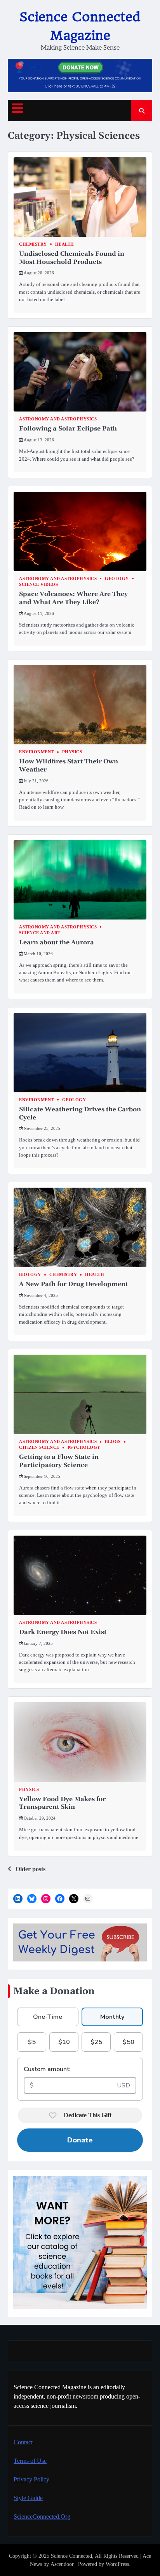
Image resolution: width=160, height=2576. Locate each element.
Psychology (84, 1447)
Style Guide (28, 2498)
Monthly (112, 2017)
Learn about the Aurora (57, 942)
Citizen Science (39, 1447)
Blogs (113, 1442)
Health (65, 244)
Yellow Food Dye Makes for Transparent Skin (62, 1803)
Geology (117, 579)
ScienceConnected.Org (42, 2517)
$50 (129, 2042)
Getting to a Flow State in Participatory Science (59, 1461)
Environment (37, 752)
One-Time (48, 2017)
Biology (30, 1275)
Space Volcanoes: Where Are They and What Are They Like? (73, 598)
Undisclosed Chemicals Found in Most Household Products (72, 258)
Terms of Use (30, 2461)
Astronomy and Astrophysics (58, 419)
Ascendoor (62, 2564)
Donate (80, 2140)
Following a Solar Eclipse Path (68, 429)
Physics (72, 752)
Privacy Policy (31, 2479)
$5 (32, 2042)
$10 (64, 2042)
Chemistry (33, 244)
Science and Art (40, 933)
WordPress (117, 2564)
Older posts (30, 1869)
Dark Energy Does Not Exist (63, 1632)
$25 (96, 2042)
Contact (23, 2442)
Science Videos (38, 585)
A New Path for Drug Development (73, 1284)
